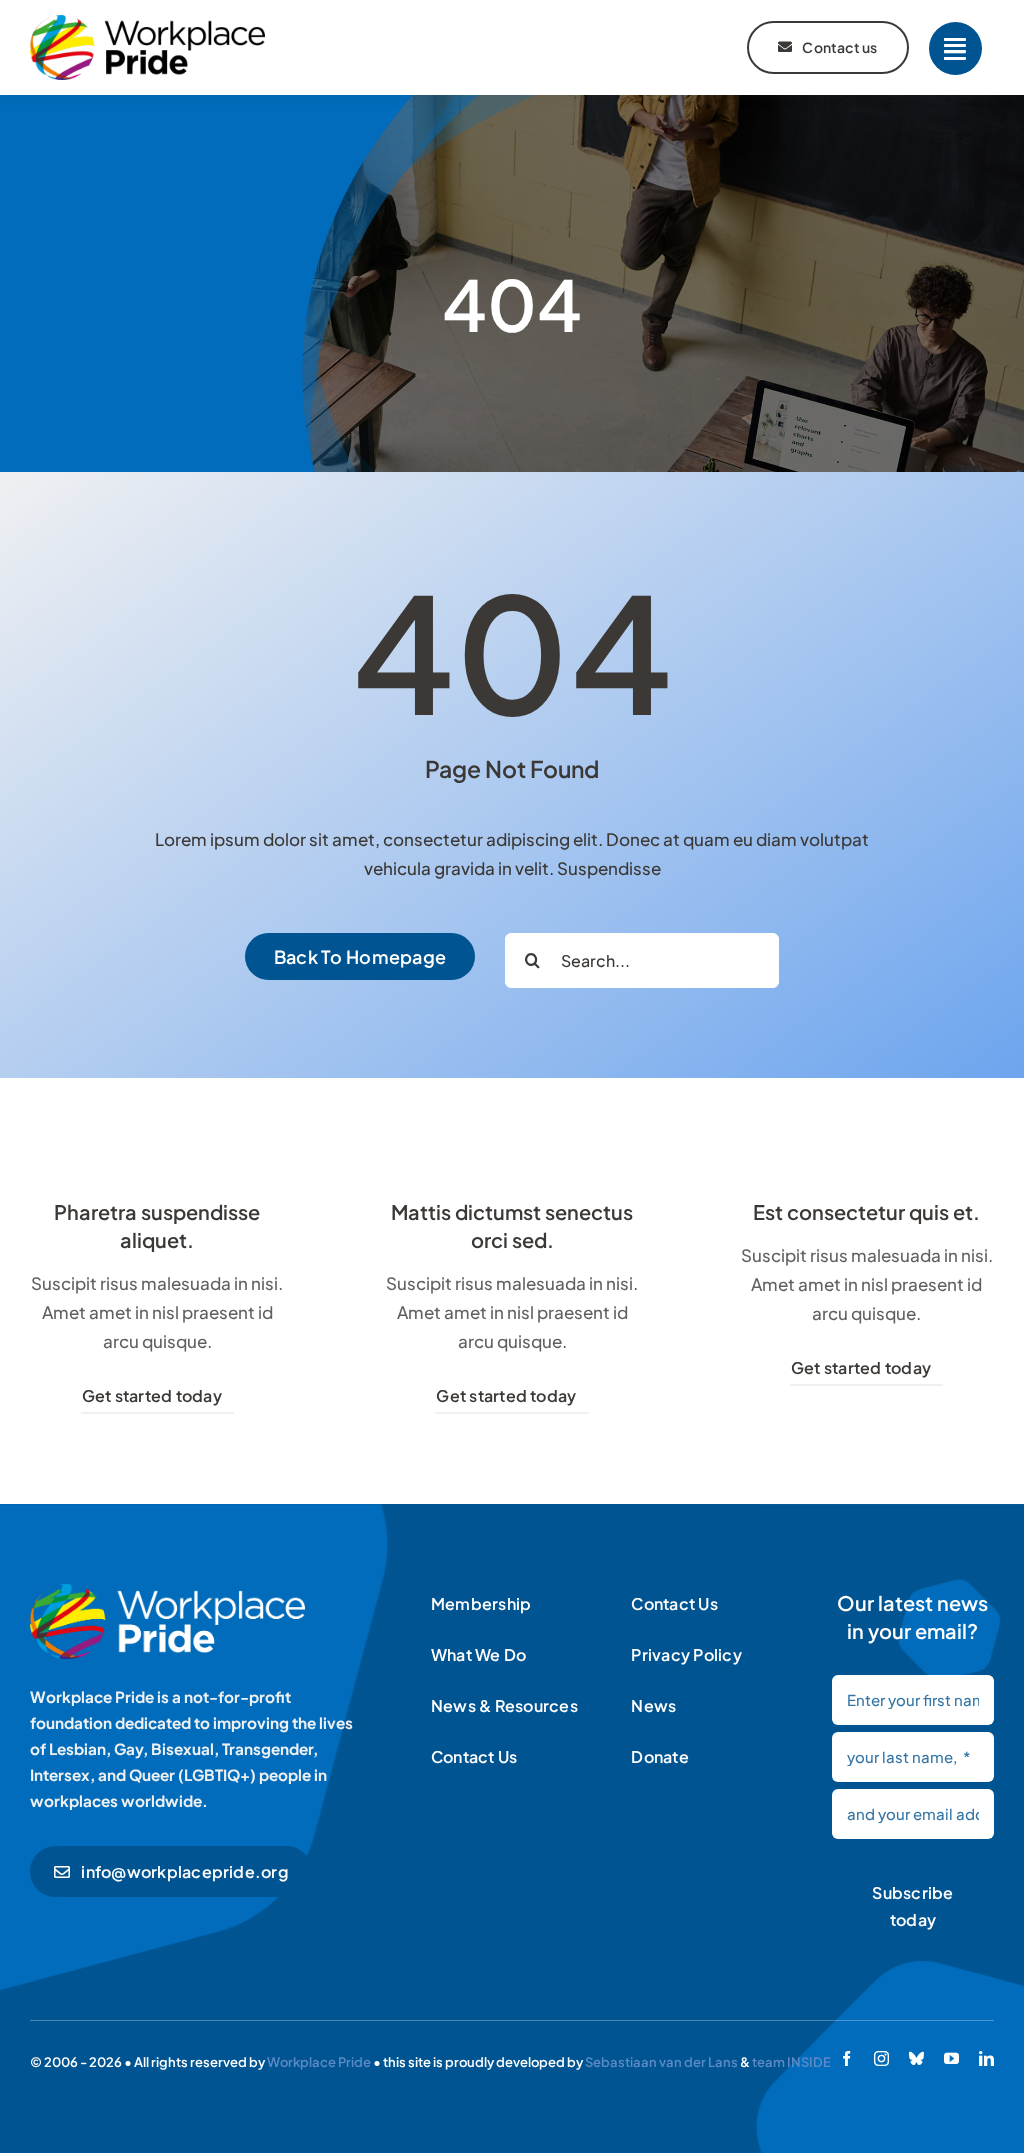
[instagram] (881, 2058)
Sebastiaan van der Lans (661, 2062)
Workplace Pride (319, 2062)
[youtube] (951, 2058)
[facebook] (846, 2058)
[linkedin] (986, 2058)
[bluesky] (916, 2058)
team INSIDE (791, 2062)
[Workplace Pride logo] (147, 23)
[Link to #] (955, 48)
